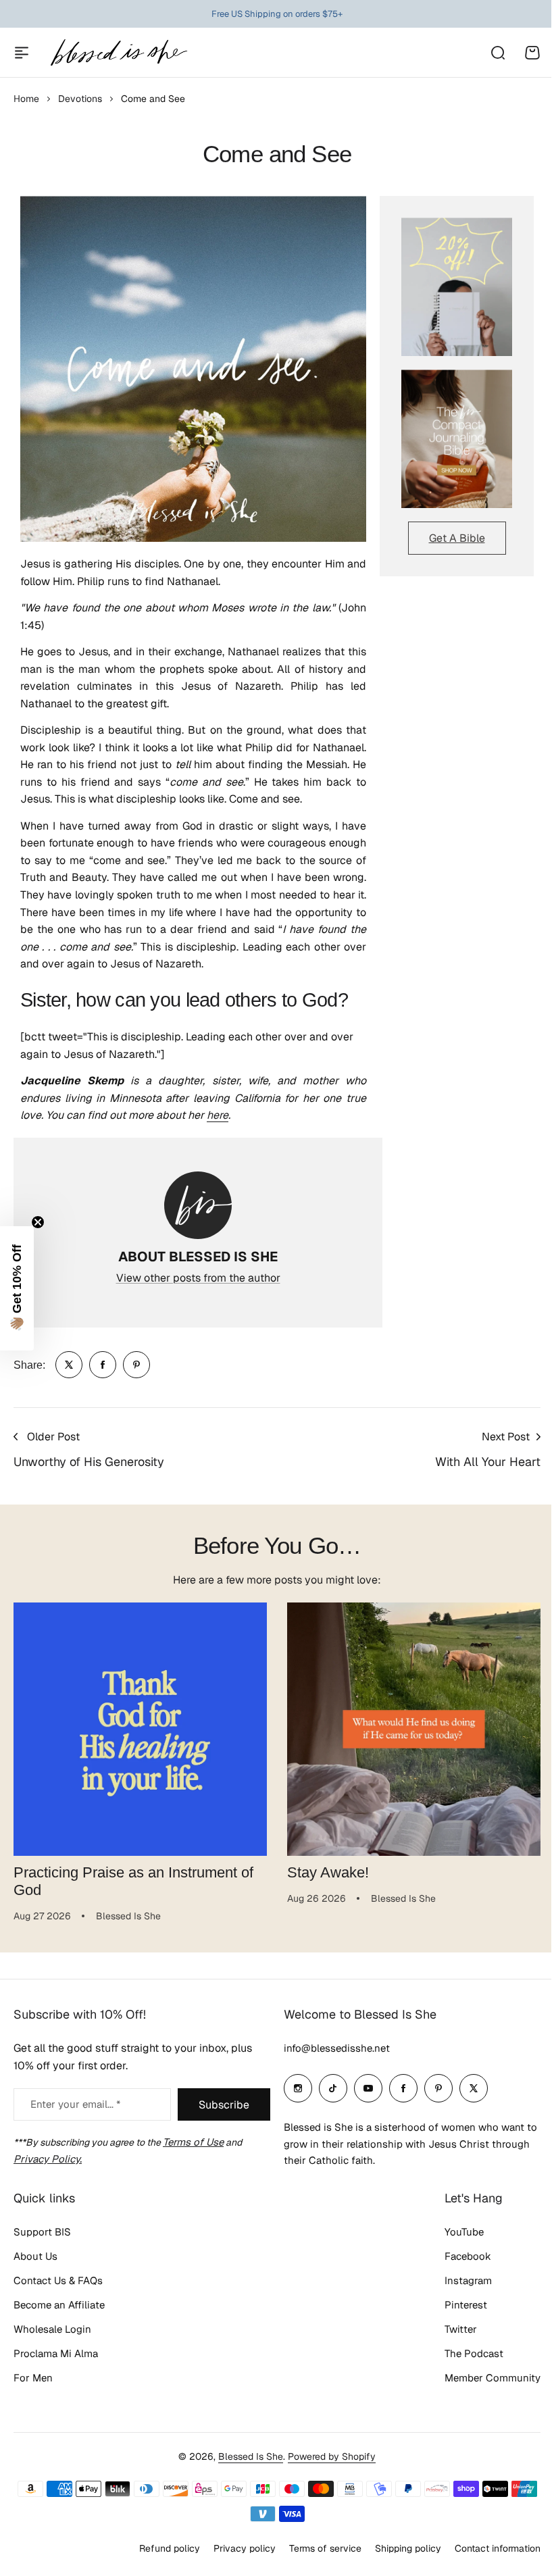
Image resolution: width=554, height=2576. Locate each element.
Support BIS (42, 2232)
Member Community (493, 2378)
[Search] (497, 53)
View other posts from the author (198, 1278)
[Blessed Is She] (118, 52)
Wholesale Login (52, 2329)
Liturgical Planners (267, 14)
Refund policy (170, 2548)
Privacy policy (245, 2548)
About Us (35, 2256)
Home (26, 99)
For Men (33, 2378)
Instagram (468, 2280)
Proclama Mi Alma (56, 2353)
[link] (69, 1365)
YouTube (464, 2232)
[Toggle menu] (22, 53)
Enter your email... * (75, 2104)
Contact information (498, 2548)
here (218, 1115)
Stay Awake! (328, 1872)
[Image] (457, 287)
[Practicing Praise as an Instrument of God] (140, 1729)
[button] (17, 1288)
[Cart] (532, 53)
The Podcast (474, 2353)
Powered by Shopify (332, 2456)
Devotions (80, 99)
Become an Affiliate (59, 2305)
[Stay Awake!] (414, 1729)
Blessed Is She (251, 2456)
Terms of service (325, 2548)
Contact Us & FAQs (58, 2280)
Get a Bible (457, 538)
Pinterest (466, 2305)
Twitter (461, 2329)
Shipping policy (408, 2548)
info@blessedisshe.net (337, 2048)
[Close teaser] (38, 1222)
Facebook (468, 2256)
